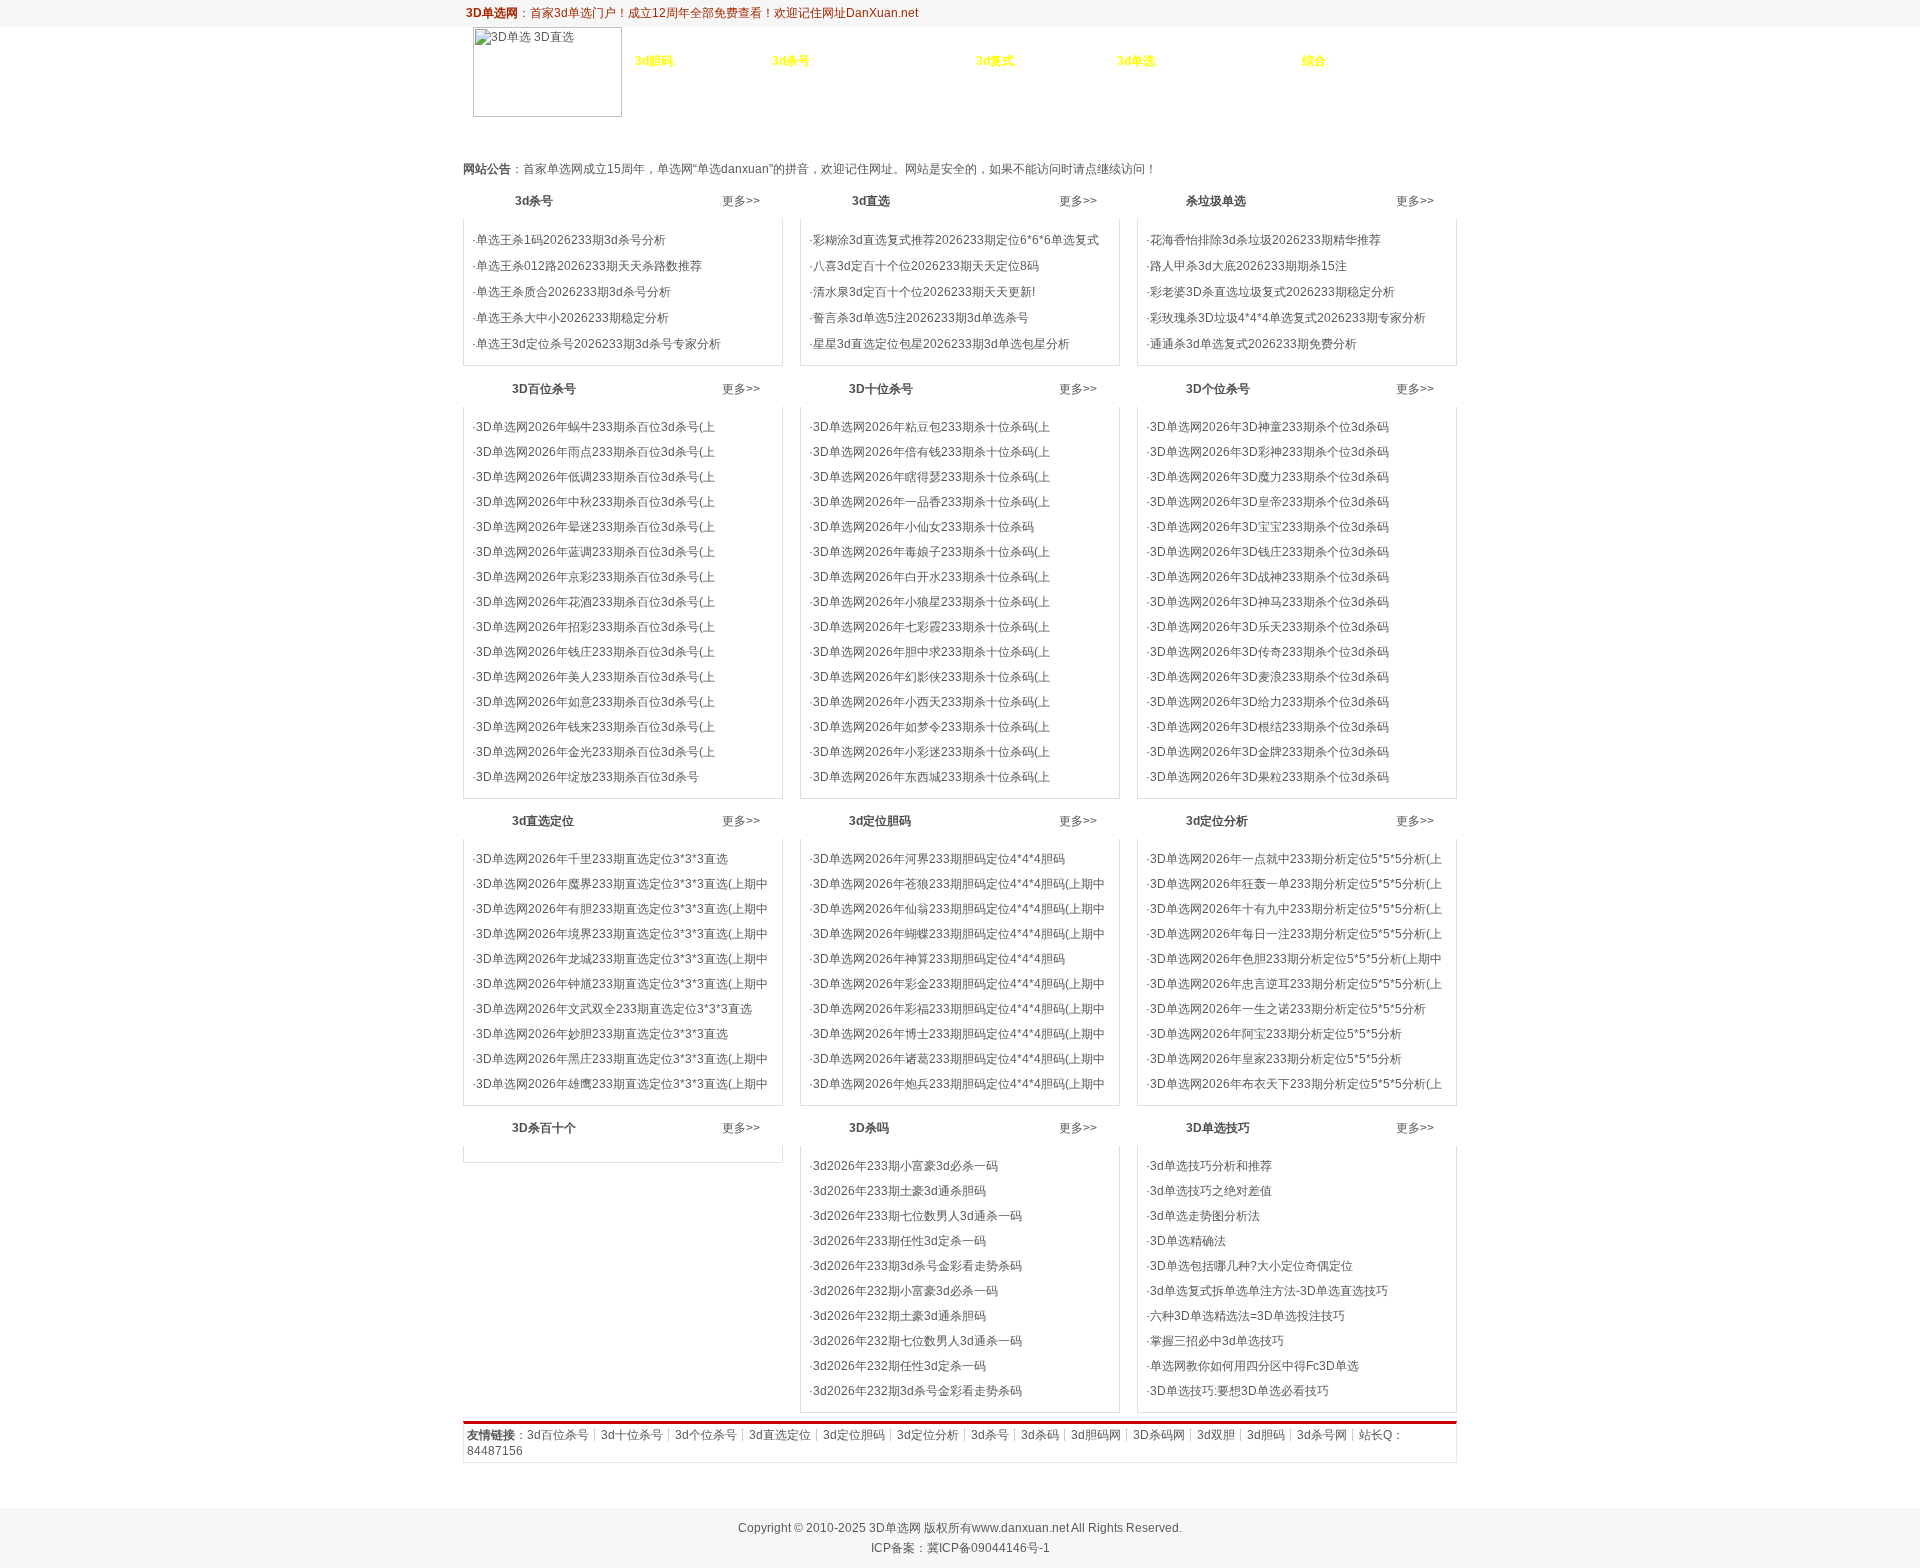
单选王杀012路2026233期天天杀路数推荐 (589, 266)
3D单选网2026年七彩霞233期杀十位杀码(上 (931, 627)
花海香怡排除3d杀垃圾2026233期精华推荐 (1265, 240)
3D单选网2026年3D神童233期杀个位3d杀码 (1269, 427)
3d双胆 (1216, 1435)
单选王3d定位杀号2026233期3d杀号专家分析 (598, 344)
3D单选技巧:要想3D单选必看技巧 (1239, 1391)
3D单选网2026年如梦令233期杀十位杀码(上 (931, 727)
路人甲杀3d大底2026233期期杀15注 (1248, 266)
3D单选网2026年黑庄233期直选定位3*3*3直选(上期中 (622, 1059)
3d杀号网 (1322, 1435)
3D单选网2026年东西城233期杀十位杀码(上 (931, 777)
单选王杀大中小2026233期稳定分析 (572, 318)
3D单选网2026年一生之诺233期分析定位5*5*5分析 (1288, 1009)
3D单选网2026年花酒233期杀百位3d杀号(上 (595, 602)
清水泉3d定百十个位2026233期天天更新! (924, 292)
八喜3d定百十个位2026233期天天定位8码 (926, 266)
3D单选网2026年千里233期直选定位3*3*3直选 (602, 859)
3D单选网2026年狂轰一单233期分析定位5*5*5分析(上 (1296, 884)
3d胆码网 (1096, 1435)
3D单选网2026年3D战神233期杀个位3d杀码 (1269, 577)
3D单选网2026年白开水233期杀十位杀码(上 (931, 577)
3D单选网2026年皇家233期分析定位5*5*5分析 (1276, 1059)
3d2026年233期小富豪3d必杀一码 (905, 1166)
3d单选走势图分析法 (1205, 1216)
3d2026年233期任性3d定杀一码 (899, 1241)
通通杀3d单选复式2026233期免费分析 (1253, 344)
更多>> (741, 201)
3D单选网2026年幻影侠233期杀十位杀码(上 (931, 677)
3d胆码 (1266, 1435)
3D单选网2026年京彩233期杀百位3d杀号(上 (595, 577)
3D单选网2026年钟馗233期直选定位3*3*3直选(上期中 (622, 984)
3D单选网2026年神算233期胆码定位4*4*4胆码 (939, 959)
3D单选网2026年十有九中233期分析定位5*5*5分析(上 (1296, 909)
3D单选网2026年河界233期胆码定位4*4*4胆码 (939, 859)
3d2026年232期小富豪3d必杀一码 (905, 1291)
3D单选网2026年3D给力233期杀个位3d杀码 (1269, 702)
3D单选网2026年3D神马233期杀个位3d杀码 (1269, 602)
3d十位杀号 (632, 1435)
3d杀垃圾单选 (727, 133)
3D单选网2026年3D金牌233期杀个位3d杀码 (1269, 752)
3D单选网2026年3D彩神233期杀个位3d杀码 (1269, 452)
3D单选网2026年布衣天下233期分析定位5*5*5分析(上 (1296, 1084)
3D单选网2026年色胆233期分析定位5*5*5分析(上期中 (1296, 959)
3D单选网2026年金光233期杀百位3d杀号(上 (595, 752)
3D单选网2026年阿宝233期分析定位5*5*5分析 (1276, 1034)
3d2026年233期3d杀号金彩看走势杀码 (917, 1266)
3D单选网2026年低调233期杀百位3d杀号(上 (595, 477)
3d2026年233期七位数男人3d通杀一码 (917, 1216)
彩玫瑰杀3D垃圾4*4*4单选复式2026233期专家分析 (1288, 318)
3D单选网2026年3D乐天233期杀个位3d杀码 (1269, 627)
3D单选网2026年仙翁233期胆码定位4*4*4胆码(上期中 (959, 909)
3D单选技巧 (1356, 133)
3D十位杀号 (914, 133)
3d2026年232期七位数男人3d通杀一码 (917, 1341)
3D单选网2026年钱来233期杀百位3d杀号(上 (595, 727)
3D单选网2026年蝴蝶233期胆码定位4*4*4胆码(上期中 (959, 934)
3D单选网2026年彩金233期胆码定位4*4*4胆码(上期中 (959, 984)
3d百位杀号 (558, 1435)
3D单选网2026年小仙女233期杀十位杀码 (923, 527)
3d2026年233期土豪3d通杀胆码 (899, 1191)
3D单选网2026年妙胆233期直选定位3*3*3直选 (602, 1034)
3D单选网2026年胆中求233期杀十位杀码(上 (931, 652)
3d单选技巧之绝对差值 (1211, 1191)
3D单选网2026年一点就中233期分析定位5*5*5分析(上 (1296, 859)
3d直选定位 (1092, 133)
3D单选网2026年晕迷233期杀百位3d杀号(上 (595, 527)
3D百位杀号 (823, 133)
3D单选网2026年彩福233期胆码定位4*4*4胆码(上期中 (959, 1009)
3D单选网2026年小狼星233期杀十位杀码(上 (931, 602)
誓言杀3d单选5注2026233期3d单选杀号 (921, 318)
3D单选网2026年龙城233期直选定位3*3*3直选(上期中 (622, 959)
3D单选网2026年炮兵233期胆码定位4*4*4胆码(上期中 (959, 1084)
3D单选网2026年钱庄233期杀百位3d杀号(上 (595, 652)
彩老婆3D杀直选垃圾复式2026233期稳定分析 (1272, 292)
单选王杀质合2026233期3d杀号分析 (573, 292)
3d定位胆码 (1180, 133)
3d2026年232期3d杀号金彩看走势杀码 (917, 1391)
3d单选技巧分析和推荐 (1211, 1166)
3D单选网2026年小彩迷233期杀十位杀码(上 (931, 752)
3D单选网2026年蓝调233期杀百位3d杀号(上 (595, 552)
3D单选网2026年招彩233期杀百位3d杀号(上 (595, 627)
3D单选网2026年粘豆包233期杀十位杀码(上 (931, 427)
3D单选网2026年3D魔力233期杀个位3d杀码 (1269, 477)
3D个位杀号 (1004, 133)
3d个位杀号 (706, 1435)
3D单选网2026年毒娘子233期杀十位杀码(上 (931, 552)
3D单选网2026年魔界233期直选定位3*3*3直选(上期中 (622, 884)
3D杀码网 (1159, 1435)
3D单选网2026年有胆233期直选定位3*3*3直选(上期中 (622, 909)
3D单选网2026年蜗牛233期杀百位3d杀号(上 (595, 427)
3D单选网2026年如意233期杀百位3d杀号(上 (595, 702)
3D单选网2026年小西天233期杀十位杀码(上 (931, 702)
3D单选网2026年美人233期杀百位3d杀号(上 (595, 677)
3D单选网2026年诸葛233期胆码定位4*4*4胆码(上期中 (959, 1059)
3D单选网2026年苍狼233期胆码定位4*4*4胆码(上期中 (959, 884)
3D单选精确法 (1188, 1241)
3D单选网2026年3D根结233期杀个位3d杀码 (1269, 727)
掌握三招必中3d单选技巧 (1217, 1341)
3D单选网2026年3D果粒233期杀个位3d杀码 (1269, 777)
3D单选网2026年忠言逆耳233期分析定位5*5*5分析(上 (1296, 984)
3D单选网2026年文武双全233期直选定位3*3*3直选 (614, 1009)
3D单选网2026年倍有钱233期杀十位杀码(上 (931, 452)
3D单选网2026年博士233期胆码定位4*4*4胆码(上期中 (959, 1034)
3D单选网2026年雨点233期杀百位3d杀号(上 (595, 452)
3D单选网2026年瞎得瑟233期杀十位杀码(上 (931, 477)
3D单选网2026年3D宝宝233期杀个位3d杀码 (1269, 527)
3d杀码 (1040, 1435)
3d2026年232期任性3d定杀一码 (899, 1366)
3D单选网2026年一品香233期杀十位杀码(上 (931, 502)
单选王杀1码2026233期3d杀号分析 (571, 240)
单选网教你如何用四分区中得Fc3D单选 (1254, 1366)
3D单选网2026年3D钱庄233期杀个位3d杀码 (1269, 552)
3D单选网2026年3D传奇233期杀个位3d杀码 (1269, 652)
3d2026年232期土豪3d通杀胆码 (899, 1316)
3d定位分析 (1267, 133)
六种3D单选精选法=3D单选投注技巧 (1247, 1316)
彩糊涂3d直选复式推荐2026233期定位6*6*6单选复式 (956, 240)
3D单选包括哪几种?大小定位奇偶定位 (1251, 1266)
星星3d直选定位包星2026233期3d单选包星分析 (941, 344)
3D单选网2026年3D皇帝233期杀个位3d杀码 (1269, 502)
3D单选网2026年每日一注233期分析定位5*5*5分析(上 (1296, 934)
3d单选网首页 (513, 133)
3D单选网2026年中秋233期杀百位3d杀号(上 (595, 502)
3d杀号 (592, 133)
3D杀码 (1430, 133)
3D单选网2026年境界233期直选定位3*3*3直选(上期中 (622, 934)
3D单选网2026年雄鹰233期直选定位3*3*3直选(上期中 (622, 1084)
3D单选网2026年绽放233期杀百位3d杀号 (587, 777)
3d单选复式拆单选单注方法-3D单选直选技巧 (1269, 1291)
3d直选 (647, 133)
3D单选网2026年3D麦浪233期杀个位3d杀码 (1269, 677)
